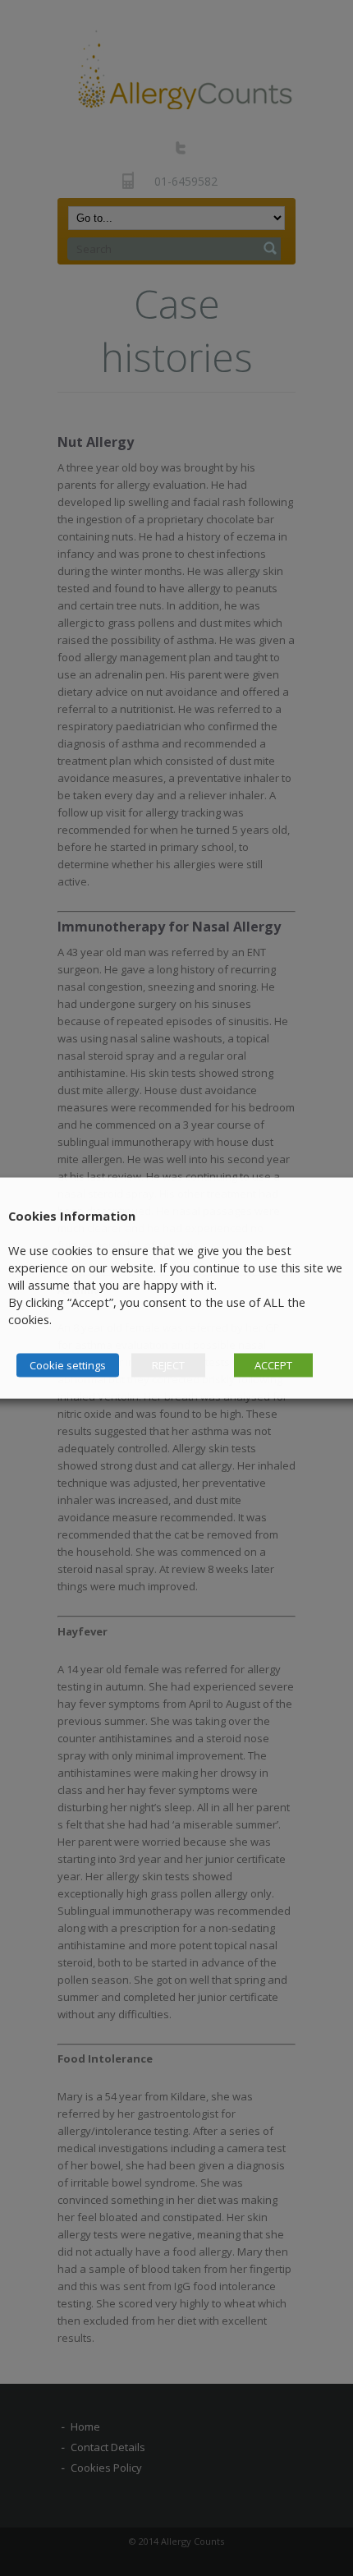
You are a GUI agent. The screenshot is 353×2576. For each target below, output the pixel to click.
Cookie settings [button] (68, 1365)
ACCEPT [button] (273, 1365)
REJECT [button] (168, 1365)
